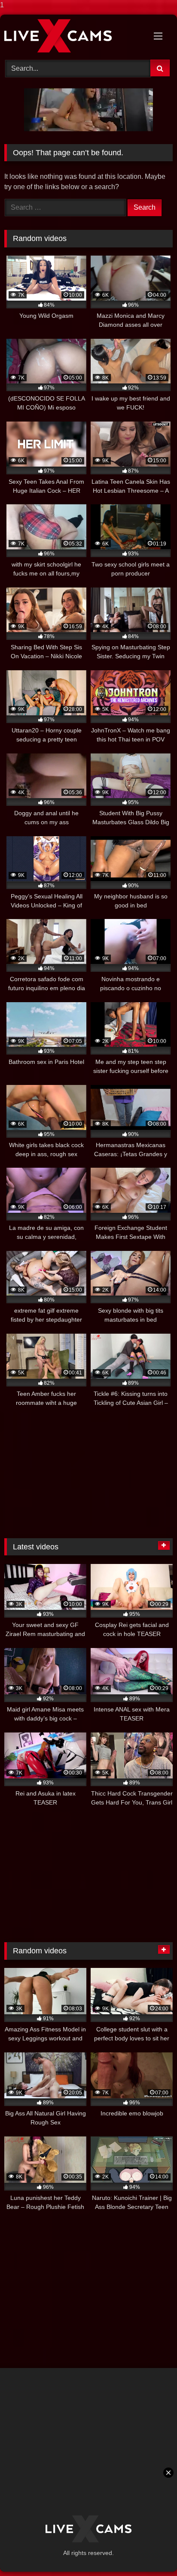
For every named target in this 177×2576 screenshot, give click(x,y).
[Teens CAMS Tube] (73, 36)
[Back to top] (150, 2552)
